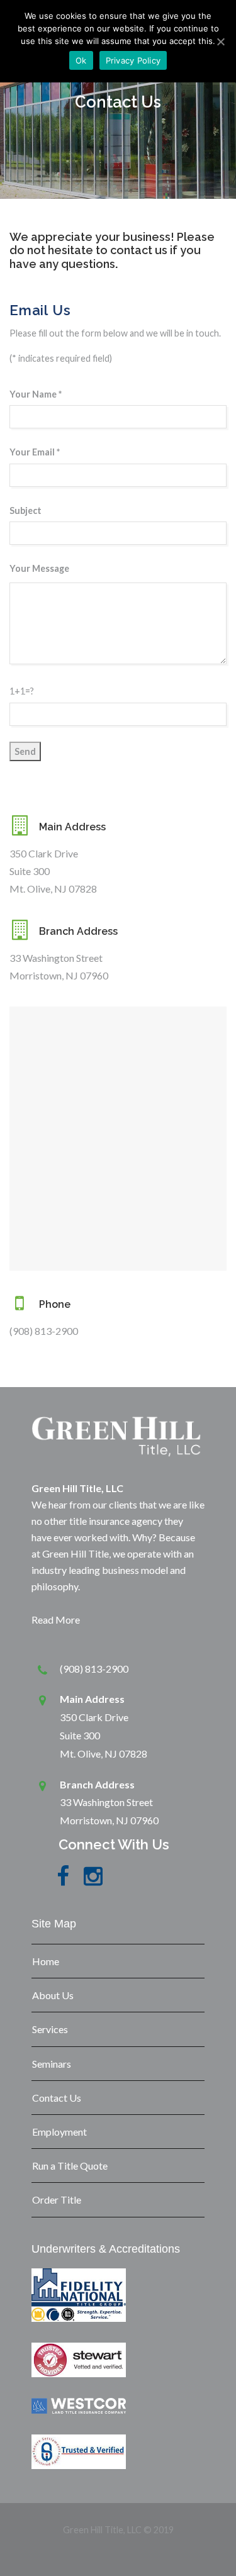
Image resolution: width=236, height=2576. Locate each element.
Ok (81, 60)
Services (50, 2029)
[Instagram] (93, 1883)
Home (46, 1961)
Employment (59, 2132)
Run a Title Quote (70, 2166)
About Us (53, 1995)
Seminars (52, 2064)
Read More (56, 1620)
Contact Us (57, 2098)
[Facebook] (63, 1883)
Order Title (57, 2200)
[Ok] (220, 42)
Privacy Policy (133, 60)
